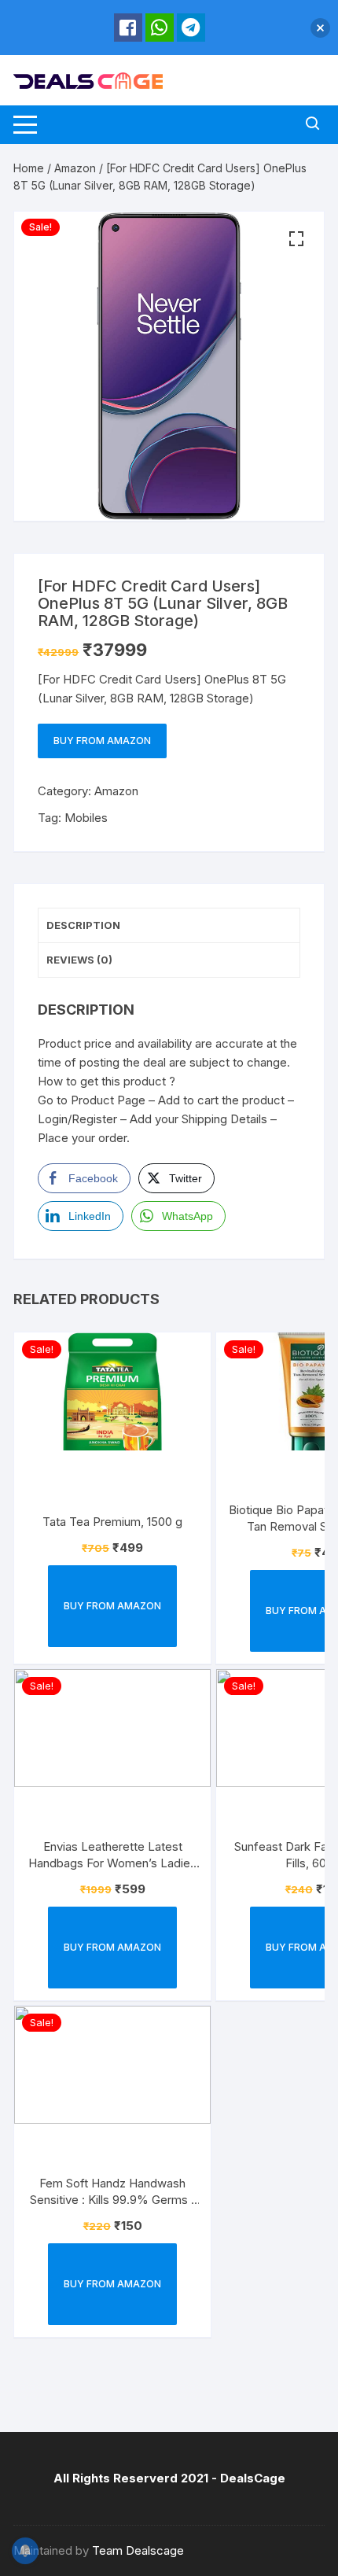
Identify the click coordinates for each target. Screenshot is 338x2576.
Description (83, 925)
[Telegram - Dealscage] (191, 28)
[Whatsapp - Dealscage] (160, 28)
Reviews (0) (79, 960)
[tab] (169, 926)
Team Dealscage (138, 2550)
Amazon (75, 168)
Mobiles (86, 818)
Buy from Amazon (102, 741)
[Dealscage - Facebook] (128, 28)
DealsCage (253, 2478)
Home (29, 168)
